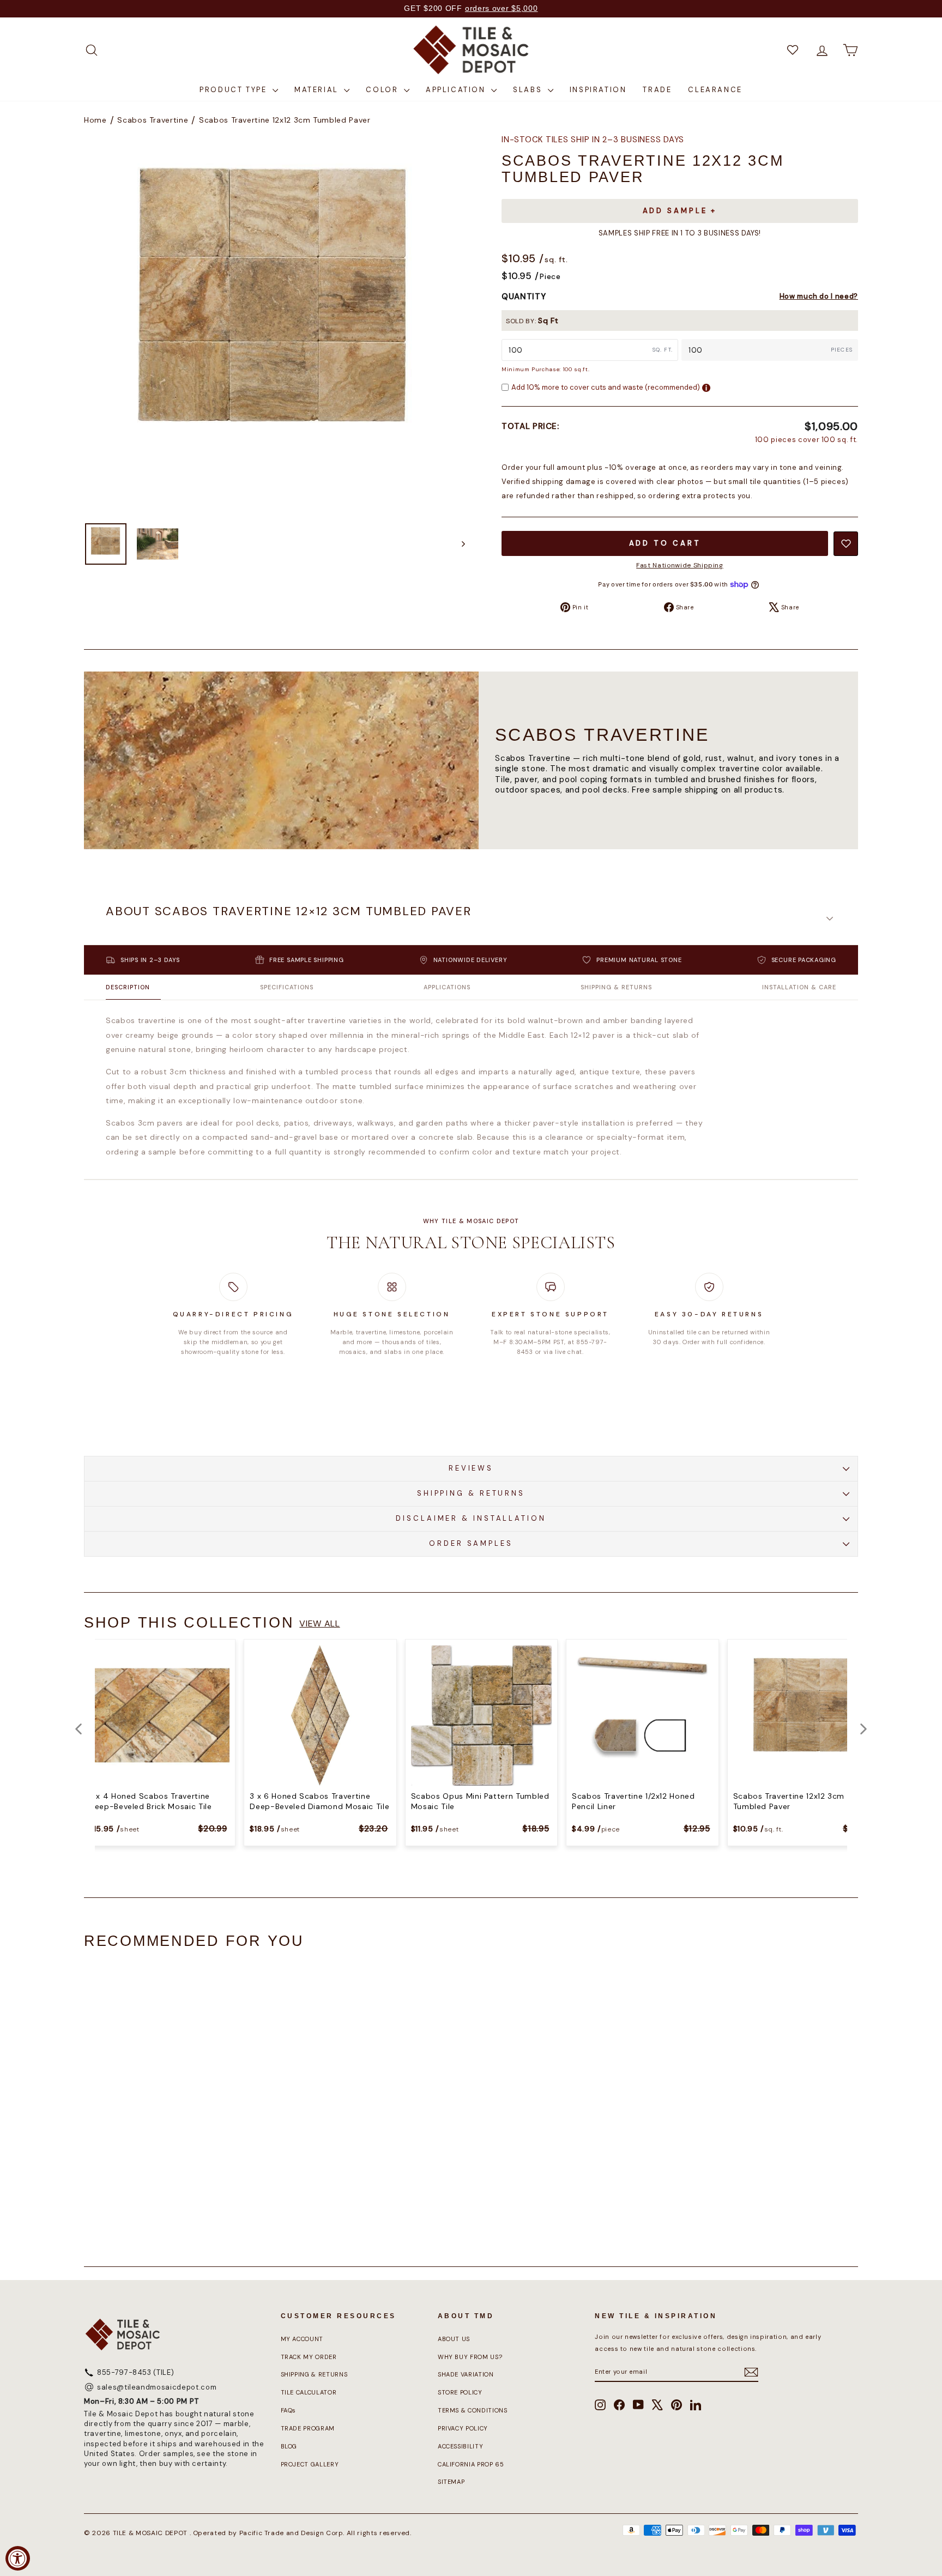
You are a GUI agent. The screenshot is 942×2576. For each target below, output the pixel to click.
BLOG (289, 2446)
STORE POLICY (460, 2392)
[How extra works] (706, 388)
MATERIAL (318, 90)
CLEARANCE (715, 90)
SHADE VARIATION (466, 2374)
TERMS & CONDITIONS (473, 2410)
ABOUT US (454, 2339)
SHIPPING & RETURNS (471, 1493)
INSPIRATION (598, 90)
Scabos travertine (153, 120)
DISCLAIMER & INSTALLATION (471, 1518)
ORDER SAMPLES (471, 1543)
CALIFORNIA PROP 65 (471, 2464)
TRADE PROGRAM (308, 2428)
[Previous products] (78, 1729)
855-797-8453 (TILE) (135, 2372)
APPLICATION (457, 90)
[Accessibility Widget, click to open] (18, 2558)
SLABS (529, 90)
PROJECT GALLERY (310, 2464)
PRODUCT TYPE (235, 90)
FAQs (289, 2410)
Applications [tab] (447, 987)
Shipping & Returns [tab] (616, 987)
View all (319, 1623)
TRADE (657, 90)
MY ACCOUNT (302, 2339)
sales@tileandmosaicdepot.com (157, 2387)
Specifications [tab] (287, 987)
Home (95, 120)
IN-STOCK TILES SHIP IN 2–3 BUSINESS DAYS (593, 140)
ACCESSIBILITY (460, 2446)
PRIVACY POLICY (463, 2428)
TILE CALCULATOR (309, 2392)
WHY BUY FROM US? (470, 2357)
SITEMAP (451, 2482)
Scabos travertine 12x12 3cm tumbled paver (285, 120)
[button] (471, 918)
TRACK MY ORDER (309, 2357)
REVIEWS (471, 1468)
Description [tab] (128, 987)
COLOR (384, 90)
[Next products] (863, 1729)
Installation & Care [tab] (799, 987)
